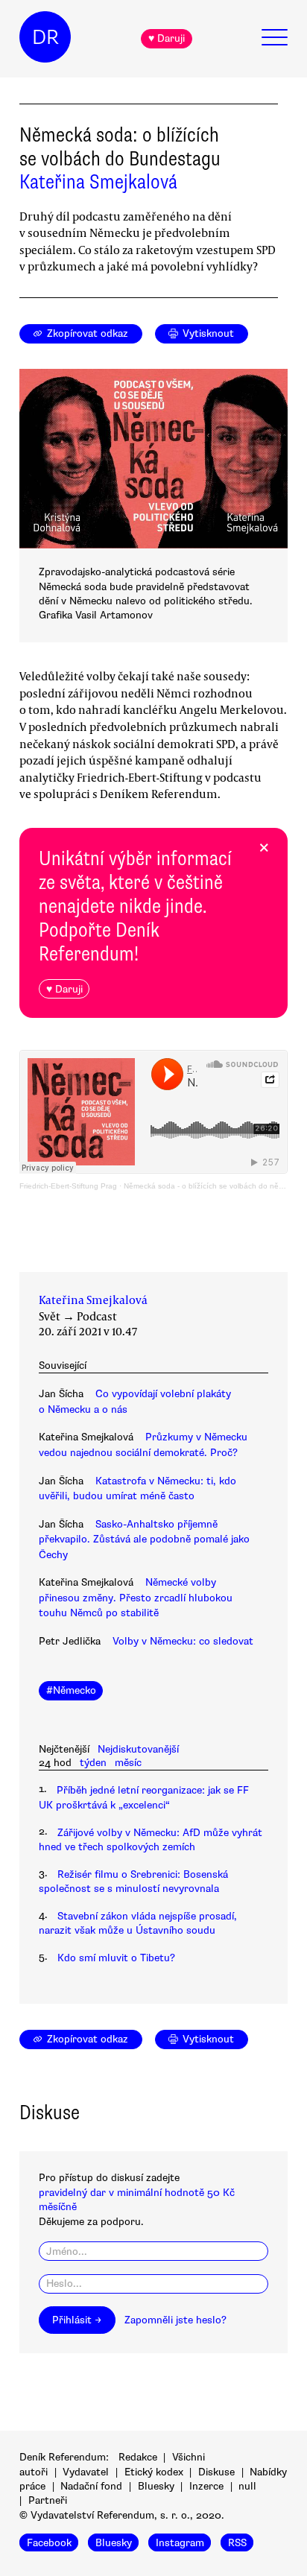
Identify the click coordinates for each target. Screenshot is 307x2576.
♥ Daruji (167, 38)
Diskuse (216, 2472)
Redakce (138, 2457)
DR (45, 37)
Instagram (180, 2543)
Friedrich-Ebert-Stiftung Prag (68, 1186)
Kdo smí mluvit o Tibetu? (116, 1958)
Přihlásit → (77, 2320)
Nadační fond (91, 2486)
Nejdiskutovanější (138, 1749)
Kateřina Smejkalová (98, 182)
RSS (237, 2543)
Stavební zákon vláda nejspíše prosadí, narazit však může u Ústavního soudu (138, 1923)
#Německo (71, 1690)
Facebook (49, 2543)
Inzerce (206, 2486)
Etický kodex (154, 2472)
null (247, 2486)
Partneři (48, 2500)
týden (93, 1763)
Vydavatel (86, 2472)
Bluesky (156, 2486)
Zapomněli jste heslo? (175, 2320)
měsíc (128, 1763)
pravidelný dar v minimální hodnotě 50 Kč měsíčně (137, 2200)
